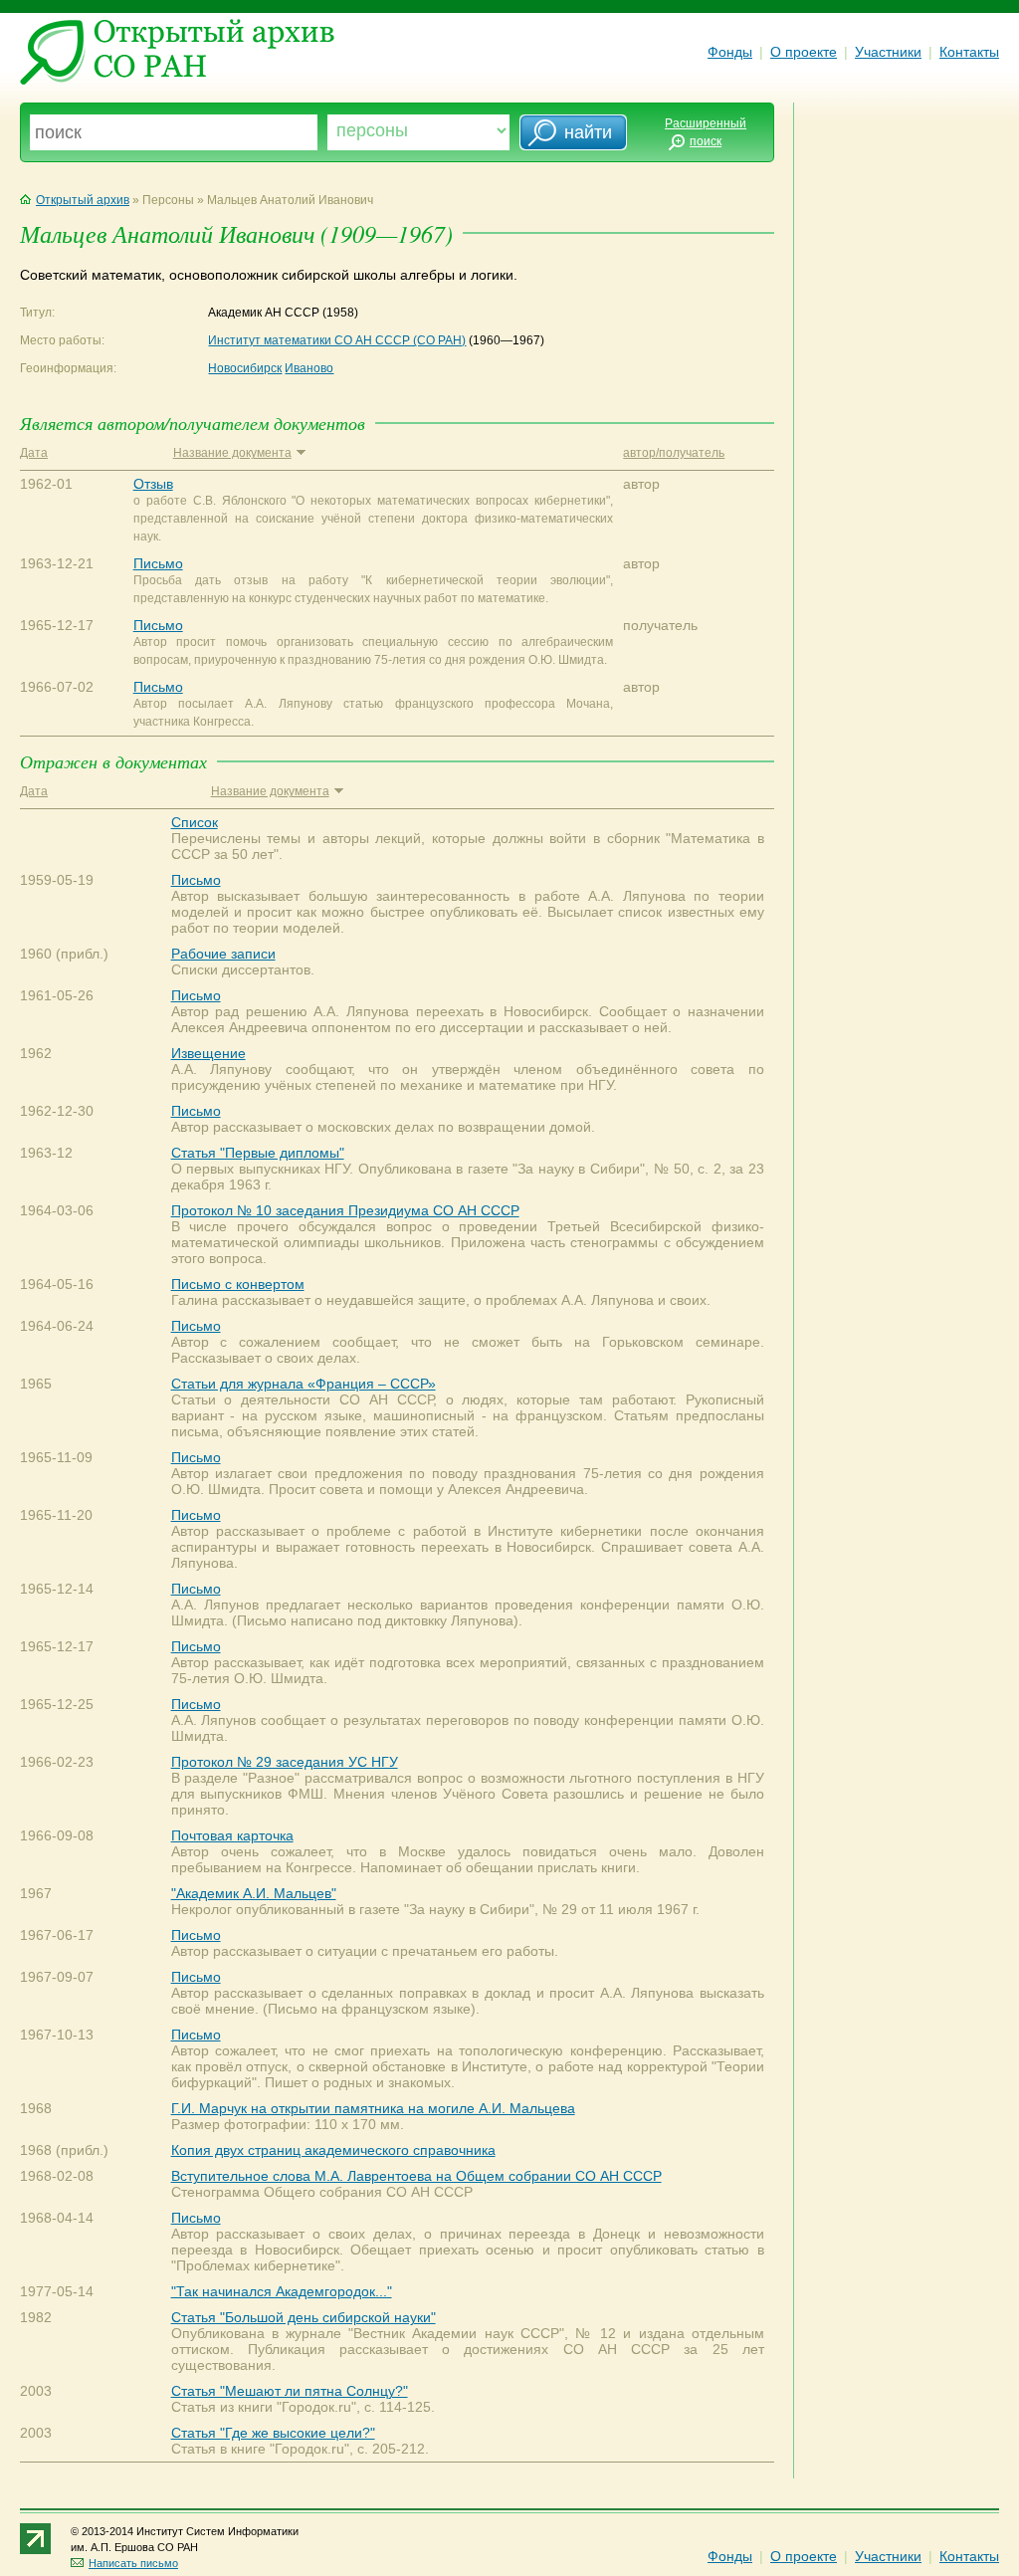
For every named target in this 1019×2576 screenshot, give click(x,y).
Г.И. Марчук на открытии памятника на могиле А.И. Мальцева (373, 2108)
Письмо (158, 563)
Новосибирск (245, 368)
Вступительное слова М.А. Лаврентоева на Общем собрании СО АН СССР (416, 2176)
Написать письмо (133, 2563)
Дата (34, 453)
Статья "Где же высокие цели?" (273, 2433)
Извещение (208, 1053)
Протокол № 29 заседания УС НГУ (285, 1762)
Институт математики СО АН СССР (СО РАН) (337, 340)
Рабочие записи (223, 954)
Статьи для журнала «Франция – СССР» (304, 1384)
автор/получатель (674, 453)
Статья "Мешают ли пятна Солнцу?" (290, 2391)
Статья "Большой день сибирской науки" (304, 2317)
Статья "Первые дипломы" (258, 1153)
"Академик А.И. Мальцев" (254, 1893)
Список (195, 822)
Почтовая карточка (232, 1835)
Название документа (232, 453)
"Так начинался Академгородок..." (282, 2291)
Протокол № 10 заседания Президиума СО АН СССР (345, 1210)
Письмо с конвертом (238, 1284)
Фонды (730, 52)
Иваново (309, 368)
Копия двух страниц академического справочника (333, 2150)
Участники (888, 52)
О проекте (804, 52)
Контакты (969, 52)
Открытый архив (83, 200)
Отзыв (153, 484)
